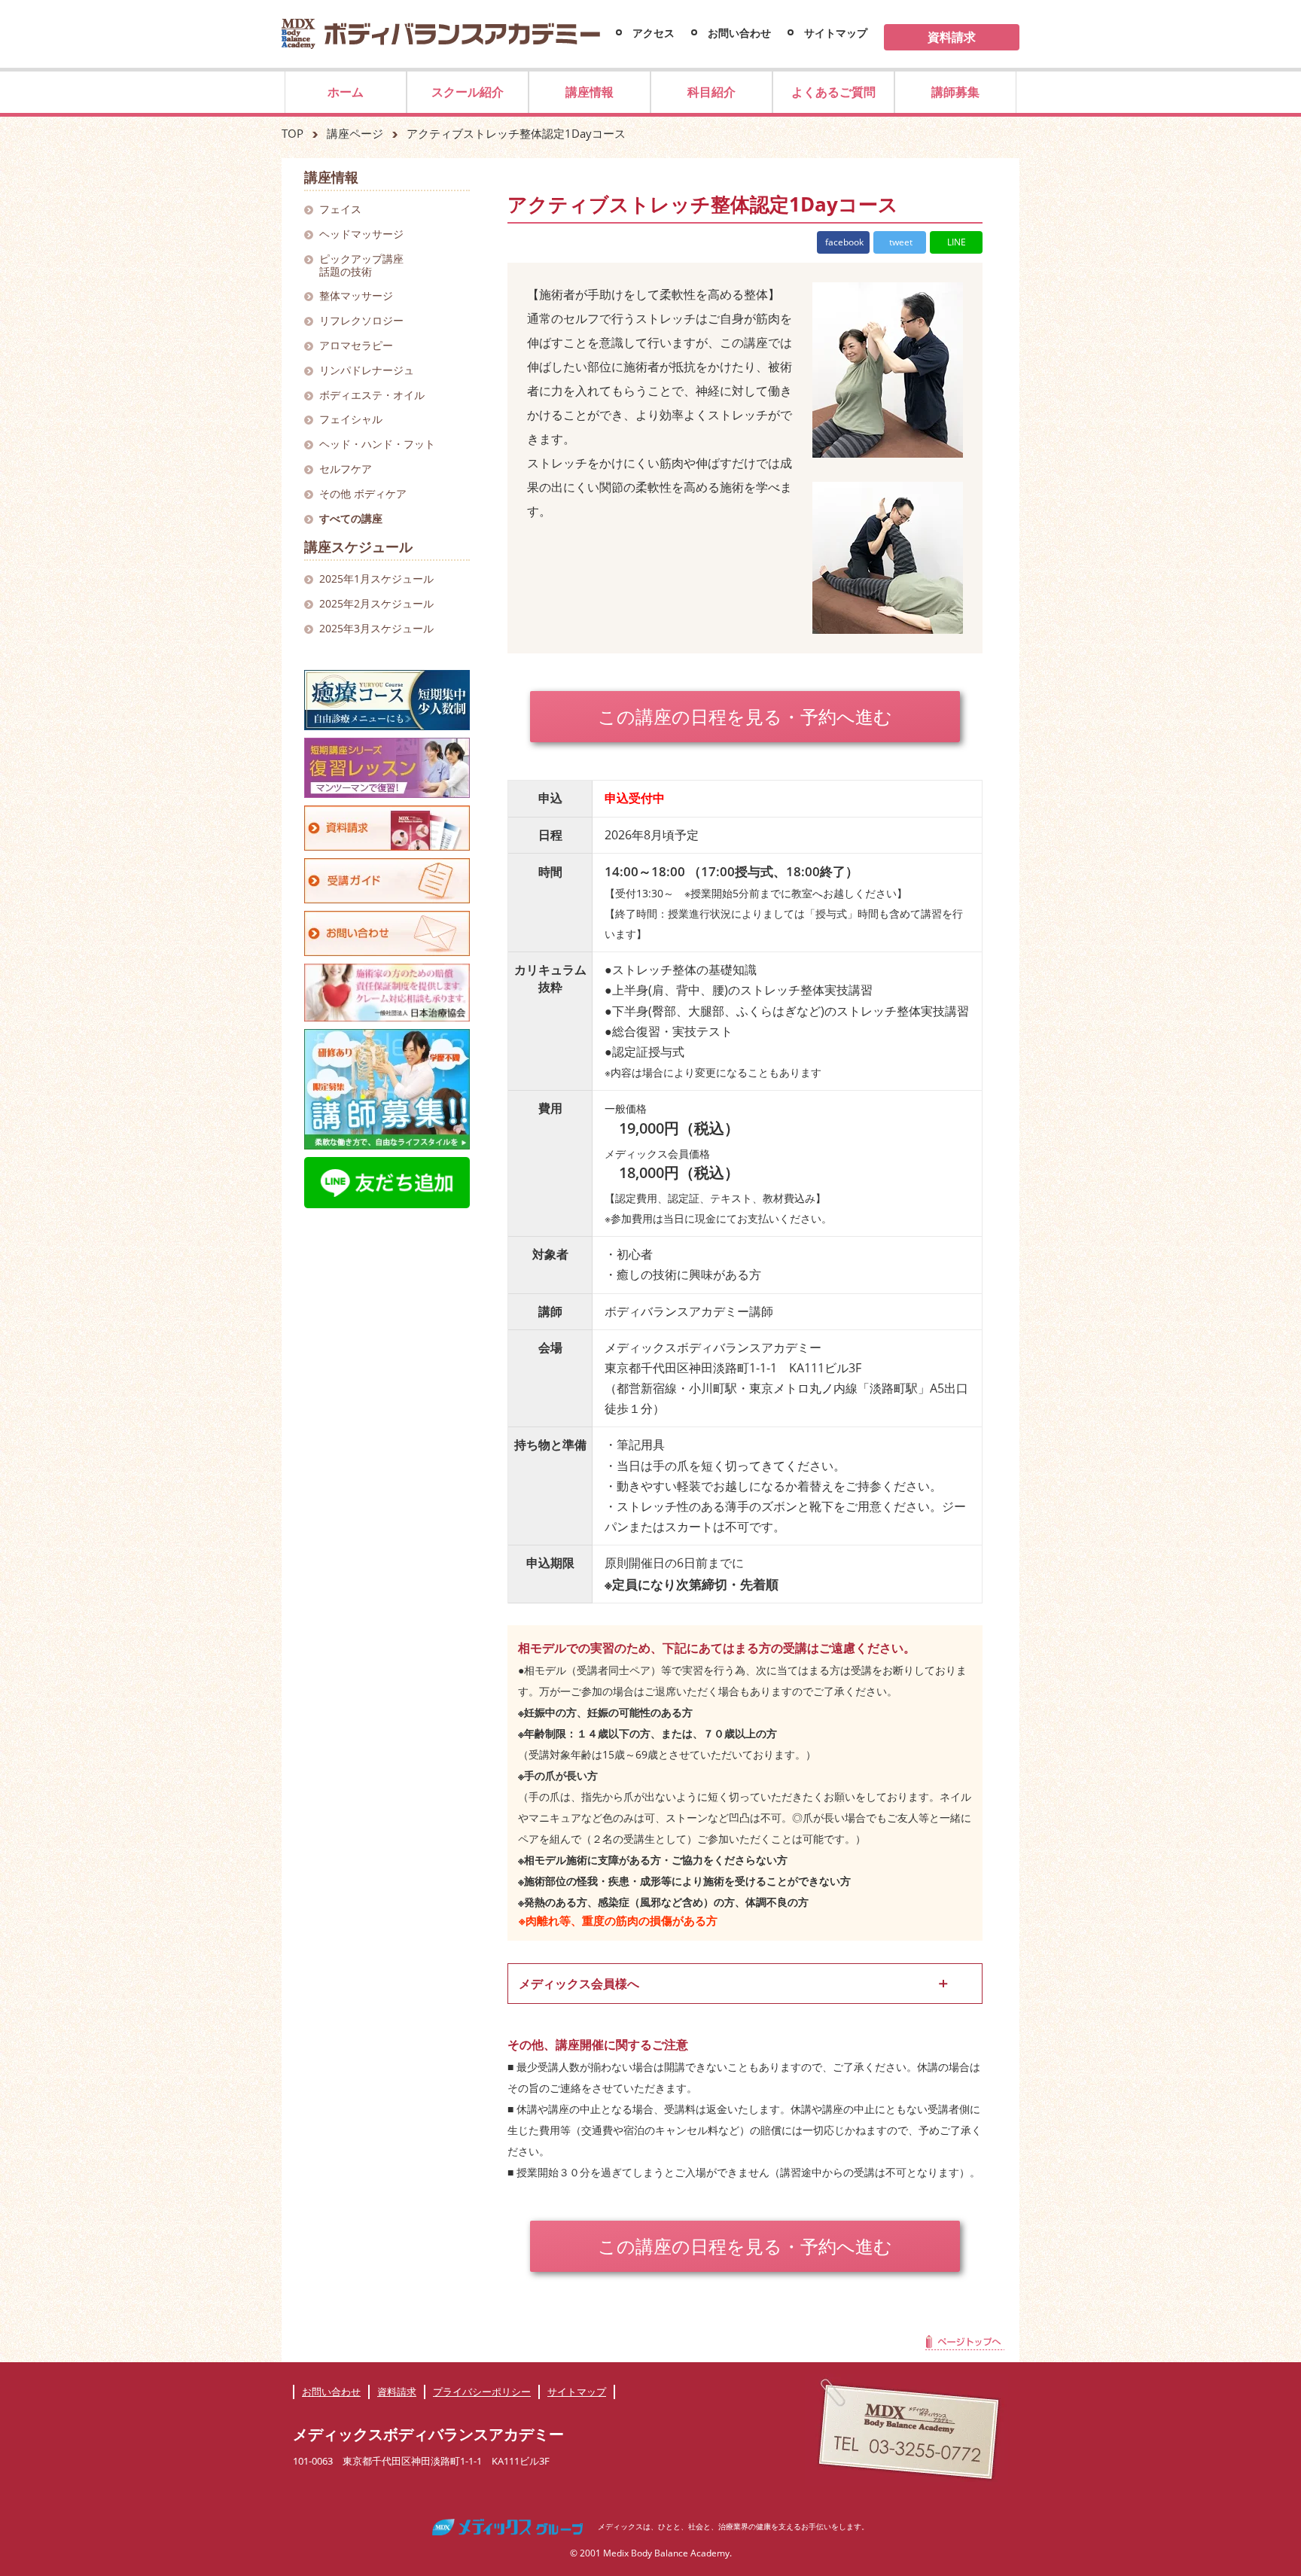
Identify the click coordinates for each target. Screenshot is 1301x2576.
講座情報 (590, 92)
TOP (292, 133)
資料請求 (952, 37)
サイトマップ (836, 33)
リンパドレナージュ (367, 370)
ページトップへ (965, 2345)
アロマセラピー (356, 345)
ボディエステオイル (372, 395)
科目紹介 (711, 92)
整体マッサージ (356, 295)
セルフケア (346, 469)
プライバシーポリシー (482, 2392)
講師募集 (955, 92)
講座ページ (355, 133)
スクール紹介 (468, 92)
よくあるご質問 (833, 92)
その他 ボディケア (363, 493)
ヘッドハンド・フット (377, 444)
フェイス (340, 209)
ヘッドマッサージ (361, 234)
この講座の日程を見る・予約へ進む (745, 716)
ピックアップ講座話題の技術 (361, 265)
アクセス (654, 33)
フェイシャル (351, 419)
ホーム (346, 92)
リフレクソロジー (361, 320)
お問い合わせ (739, 33)
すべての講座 (351, 518)
